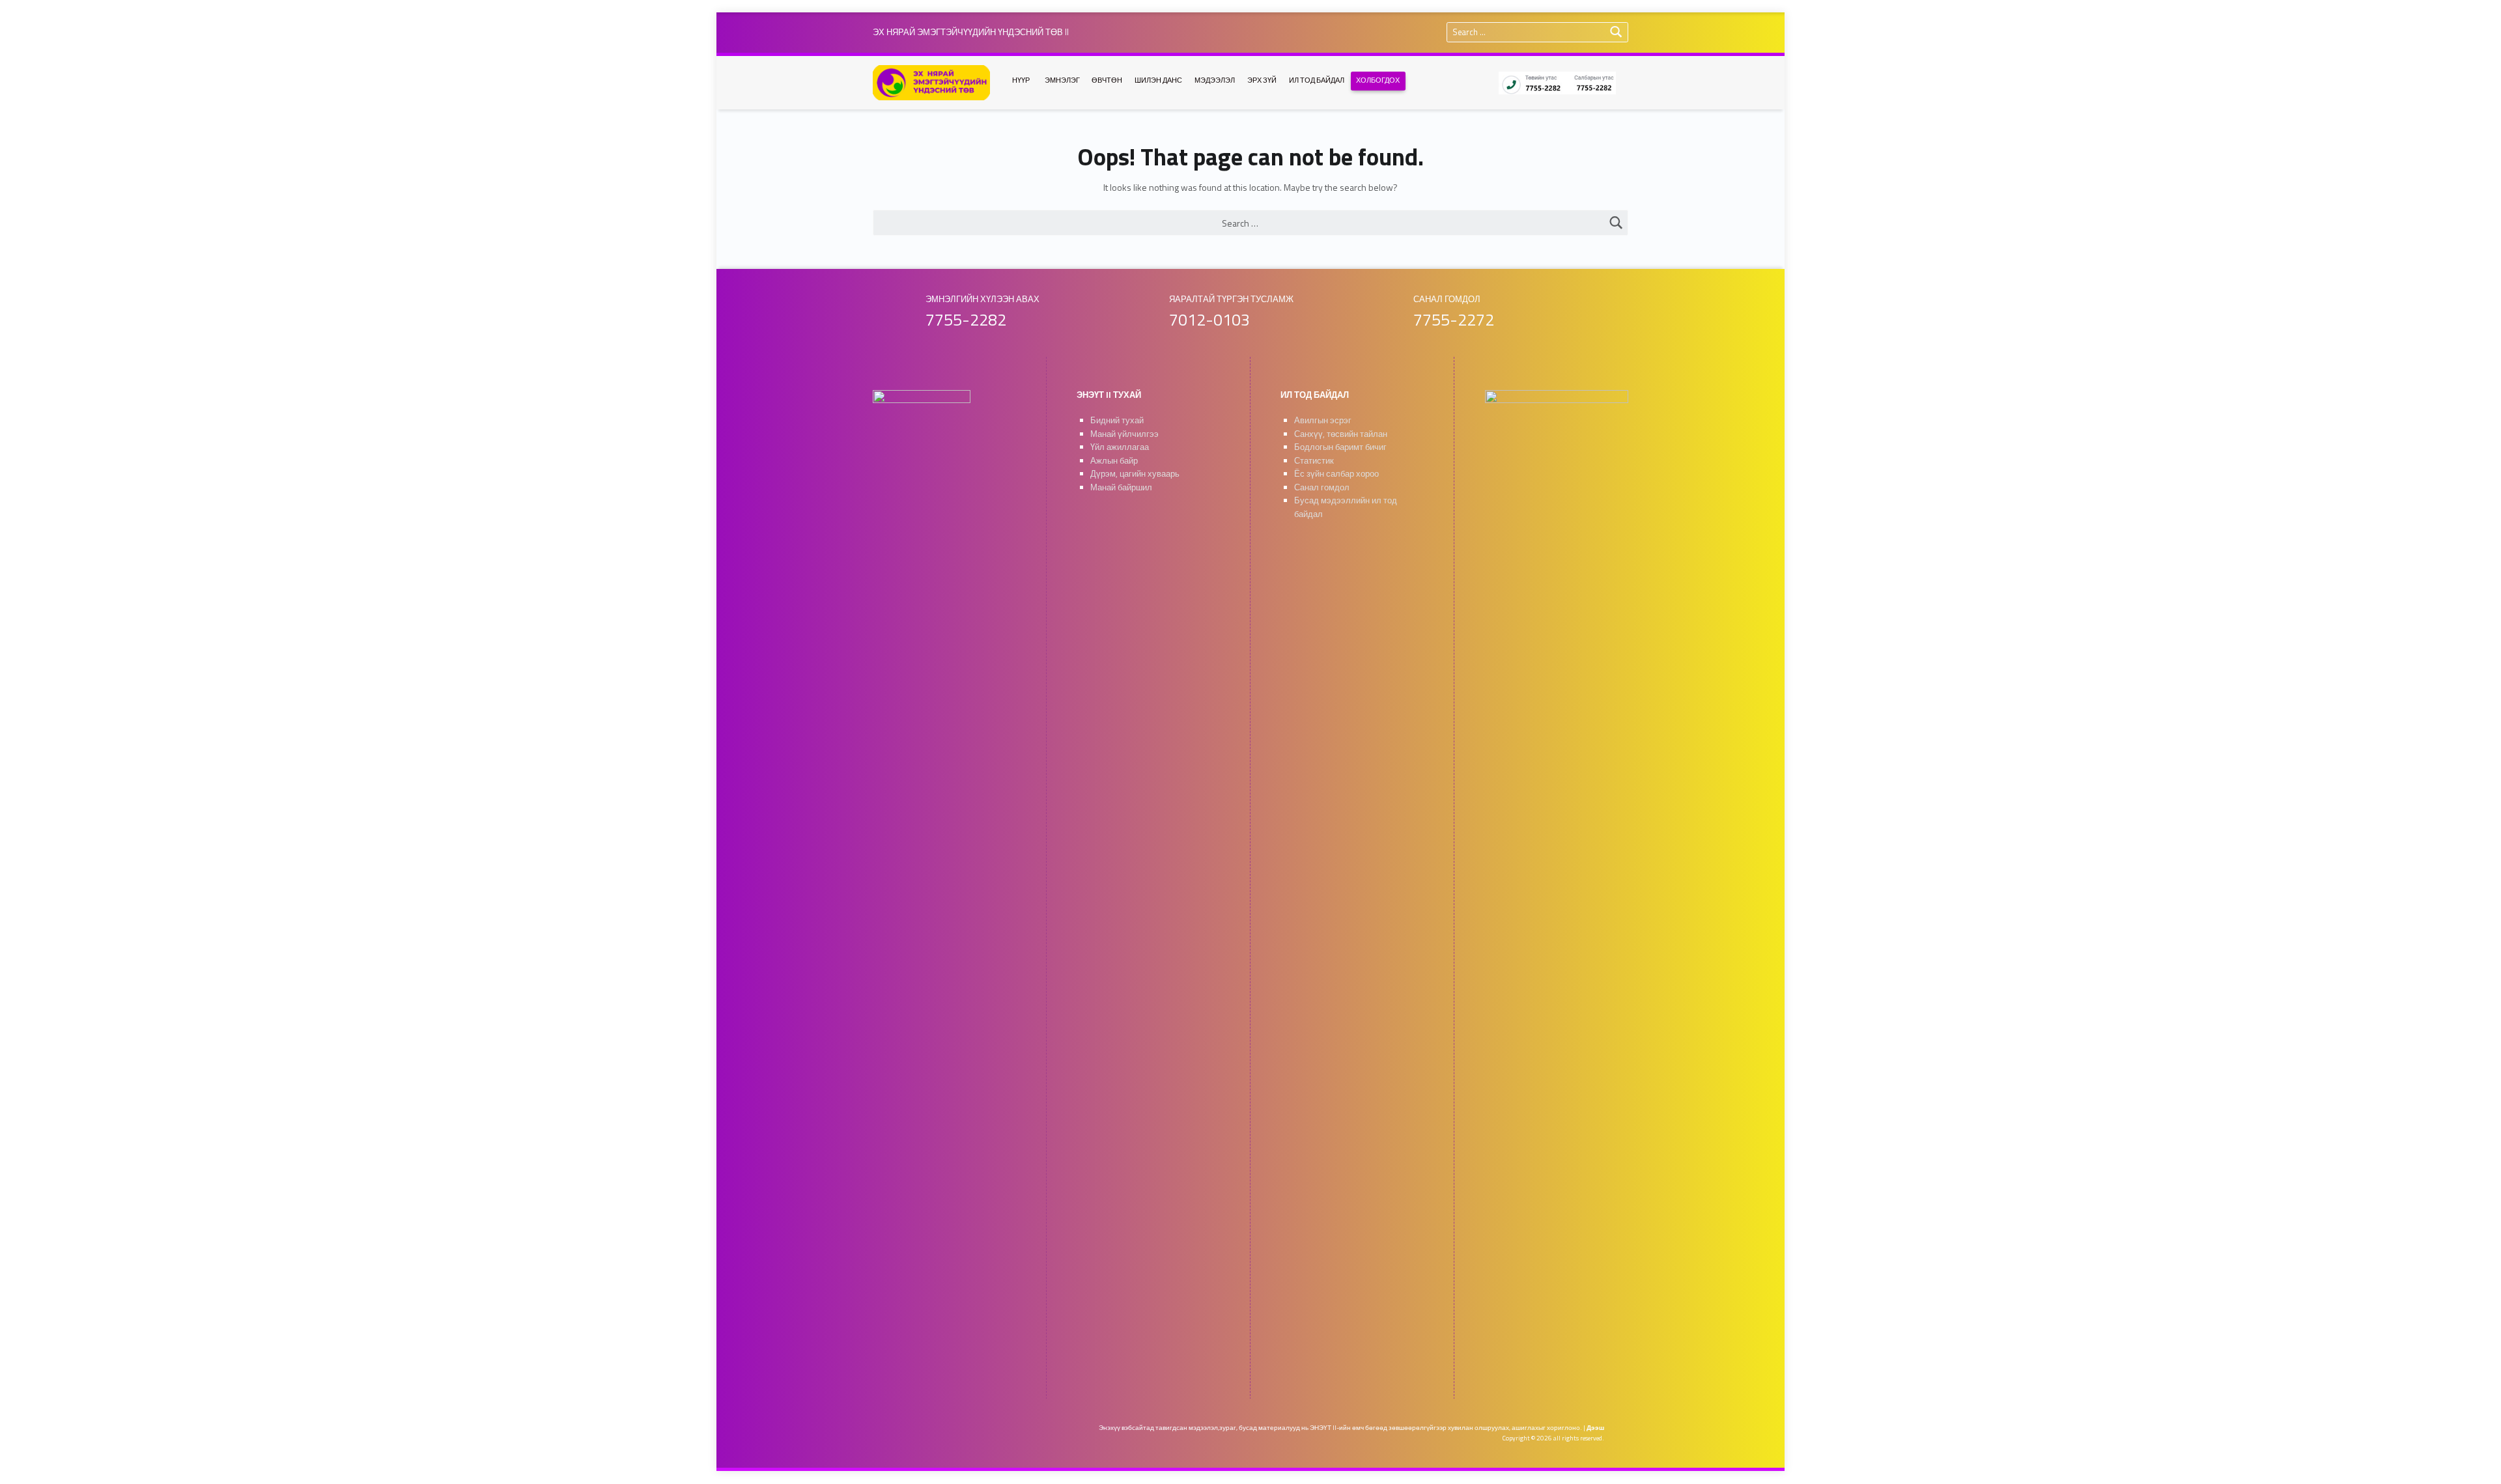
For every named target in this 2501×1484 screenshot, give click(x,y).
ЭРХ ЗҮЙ (1262, 80)
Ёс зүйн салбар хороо (1336, 474)
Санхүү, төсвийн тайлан (1341, 434)
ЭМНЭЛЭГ (1062, 80)
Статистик (1314, 461)
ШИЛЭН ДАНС (1158, 80)
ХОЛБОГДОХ (1378, 80)
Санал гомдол (1322, 487)
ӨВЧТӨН (1107, 80)
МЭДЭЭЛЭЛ (1215, 80)
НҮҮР (1021, 80)
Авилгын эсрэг (1323, 420)
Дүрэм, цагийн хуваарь (1135, 474)
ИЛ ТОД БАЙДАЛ (1317, 80)
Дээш (1595, 1428)
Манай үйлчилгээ (1124, 434)
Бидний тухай (1117, 420)
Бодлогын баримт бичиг (1340, 447)
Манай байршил (1121, 487)
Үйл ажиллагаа (1120, 447)
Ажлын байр (1114, 461)
